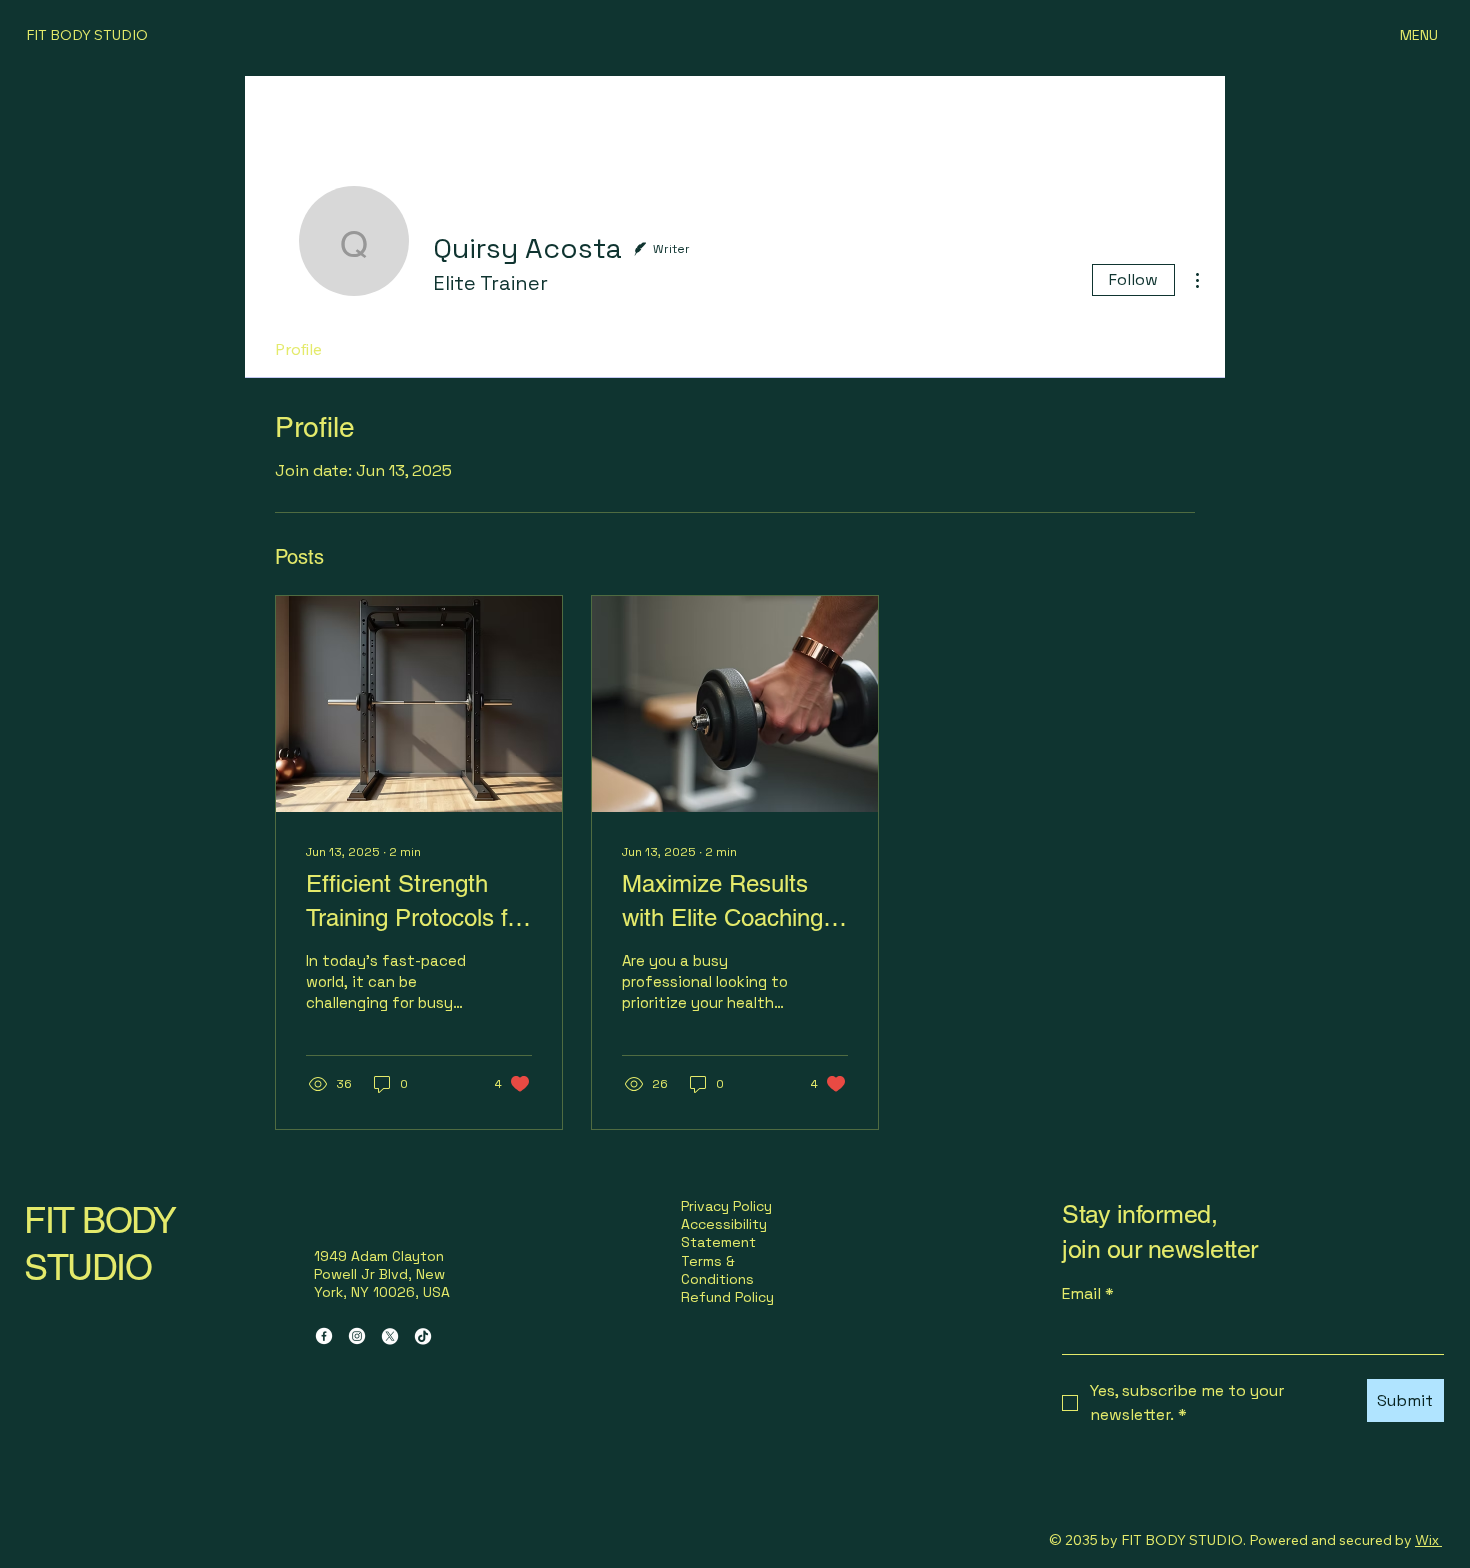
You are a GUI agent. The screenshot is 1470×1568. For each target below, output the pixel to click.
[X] (390, 1336)
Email (1088, 1293)
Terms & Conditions (717, 1270)
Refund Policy (727, 1297)
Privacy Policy (726, 1206)
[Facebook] (324, 1336)
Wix (1427, 1540)
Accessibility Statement (724, 1233)
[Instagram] (357, 1336)
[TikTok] (423, 1336)
